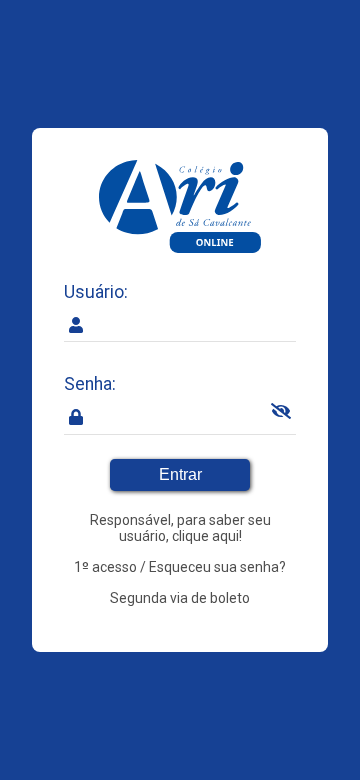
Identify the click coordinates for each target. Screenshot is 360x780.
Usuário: (96, 292)
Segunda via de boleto (180, 598)
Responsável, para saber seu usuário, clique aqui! (180, 528)
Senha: (90, 384)
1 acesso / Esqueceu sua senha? (180, 567)
